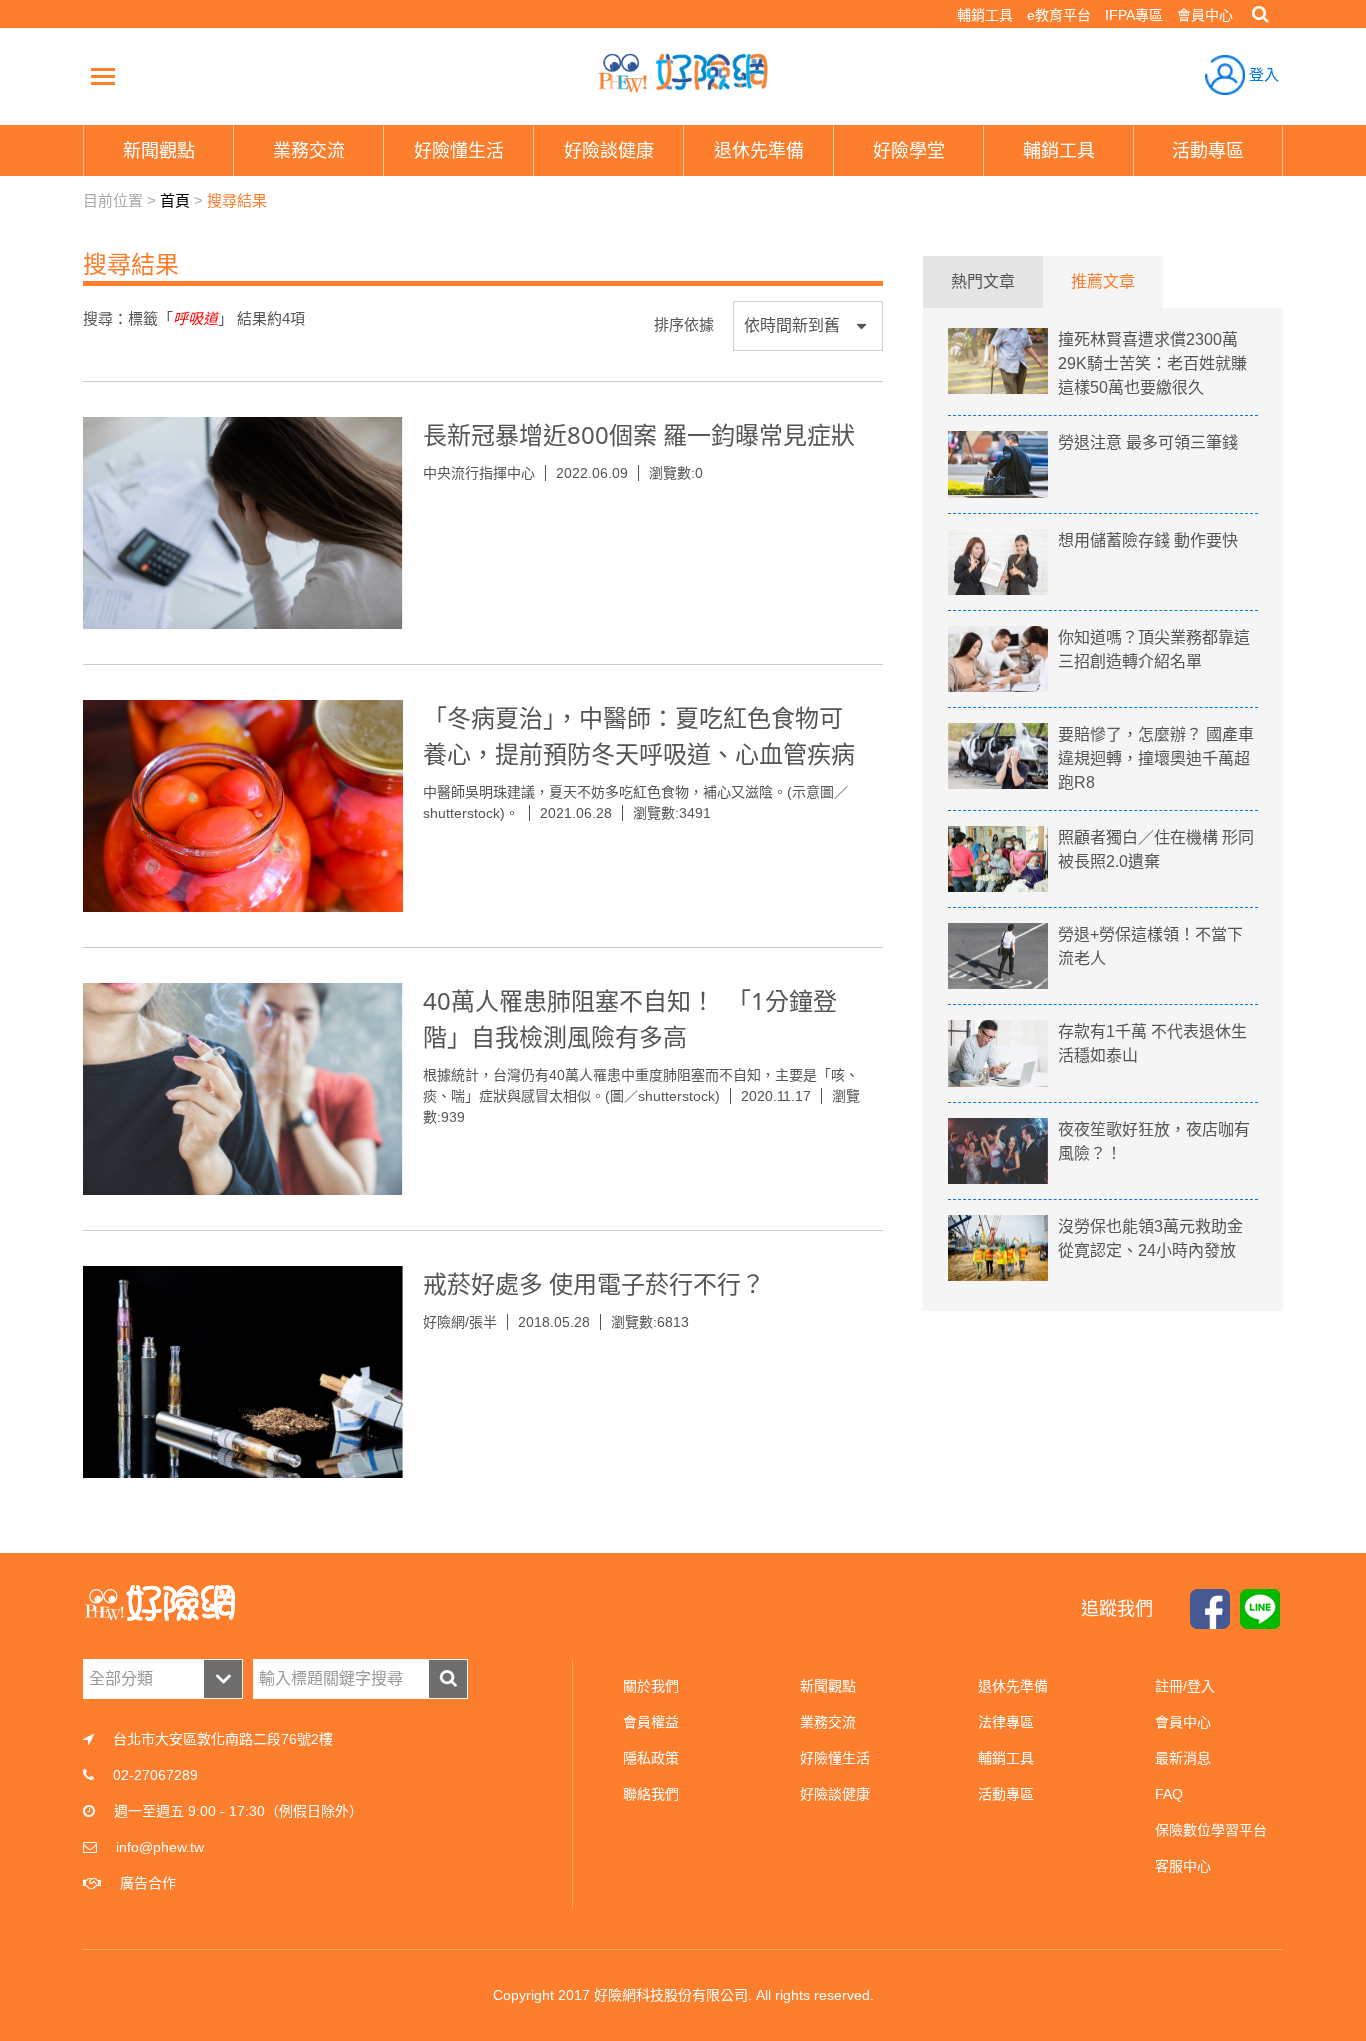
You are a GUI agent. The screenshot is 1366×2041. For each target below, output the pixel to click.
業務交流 (828, 1722)
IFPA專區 (1134, 15)
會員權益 (651, 1722)
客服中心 (1183, 1866)
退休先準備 (1013, 1686)
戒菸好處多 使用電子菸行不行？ (594, 1283)
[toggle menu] (103, 76)
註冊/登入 (1185, 1686)
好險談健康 (835, 1794)
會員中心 (1205, 15)
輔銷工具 (985, 15)
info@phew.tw (160, 1847)
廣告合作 (148, 1883)
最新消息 (1183, 1758)
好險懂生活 (835, 1758)
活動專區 (1006, 1794)
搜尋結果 (237, 200)
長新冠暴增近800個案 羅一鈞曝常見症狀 (639, 434)
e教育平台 (1059, 15)
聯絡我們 (651, 1794)
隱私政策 (651, 1758)
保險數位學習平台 (1211, 1830)
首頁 (175, 200)
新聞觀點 (828, 1686)
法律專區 (1006, 1722)
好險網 (683, 73)
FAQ (1169, 1794)
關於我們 (651, 1686)
